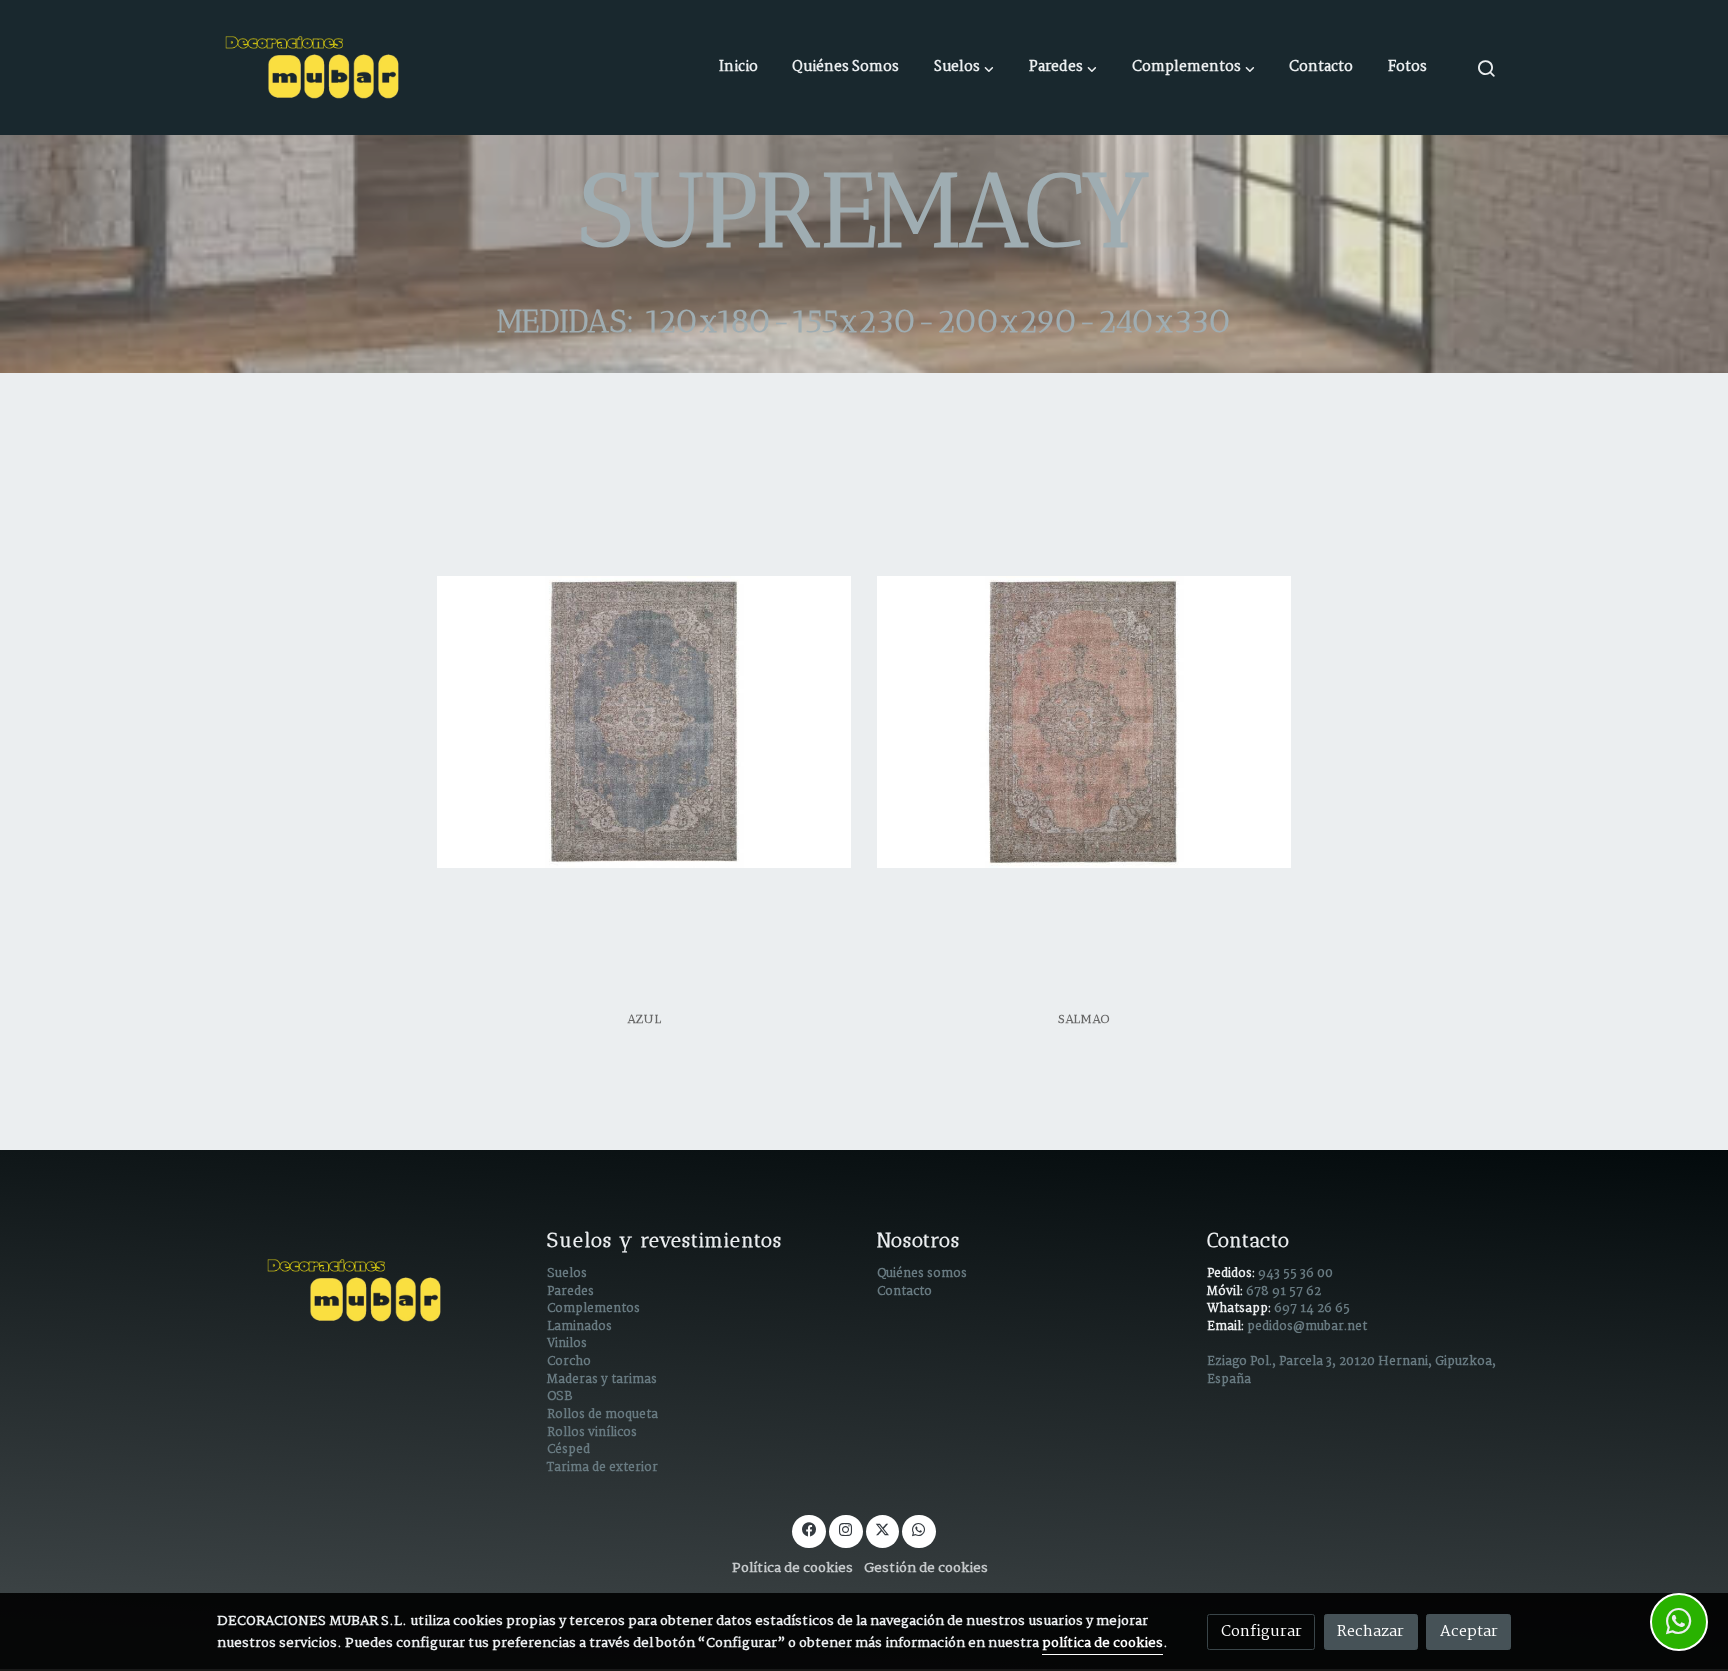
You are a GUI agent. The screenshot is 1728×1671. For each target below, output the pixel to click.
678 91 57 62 (1283, 1292)
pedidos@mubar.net (1307, 1327)
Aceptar (1469, 1631)
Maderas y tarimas (602, 1380)
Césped (568, 1450)
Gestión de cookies (926, 1568)
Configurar (1261, 1631)
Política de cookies (792, 1568)
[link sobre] (369, 1290)
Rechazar (1370, 1631)
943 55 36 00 (1295, 1274)
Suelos (567, 1274)
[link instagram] (846, 1528)
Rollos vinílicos (592, 1433)
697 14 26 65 (1312, 1309)
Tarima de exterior (602, 1468)
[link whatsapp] (919, 1528)
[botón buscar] (1486, 68)
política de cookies (1102, 1643)
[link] (315, 67)
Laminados (579, 1327)
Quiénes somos (922, 1274)
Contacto (904, 1292)
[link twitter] (882, 1528)
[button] (964, 68)
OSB (559, 1397)
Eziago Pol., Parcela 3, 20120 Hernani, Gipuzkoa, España (1351, 1371)
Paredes (570, 1292)
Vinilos (567, 1344)
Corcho (569, 1362)
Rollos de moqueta (602, 1415)
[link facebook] (809, 1528)
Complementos (593, 1309)
